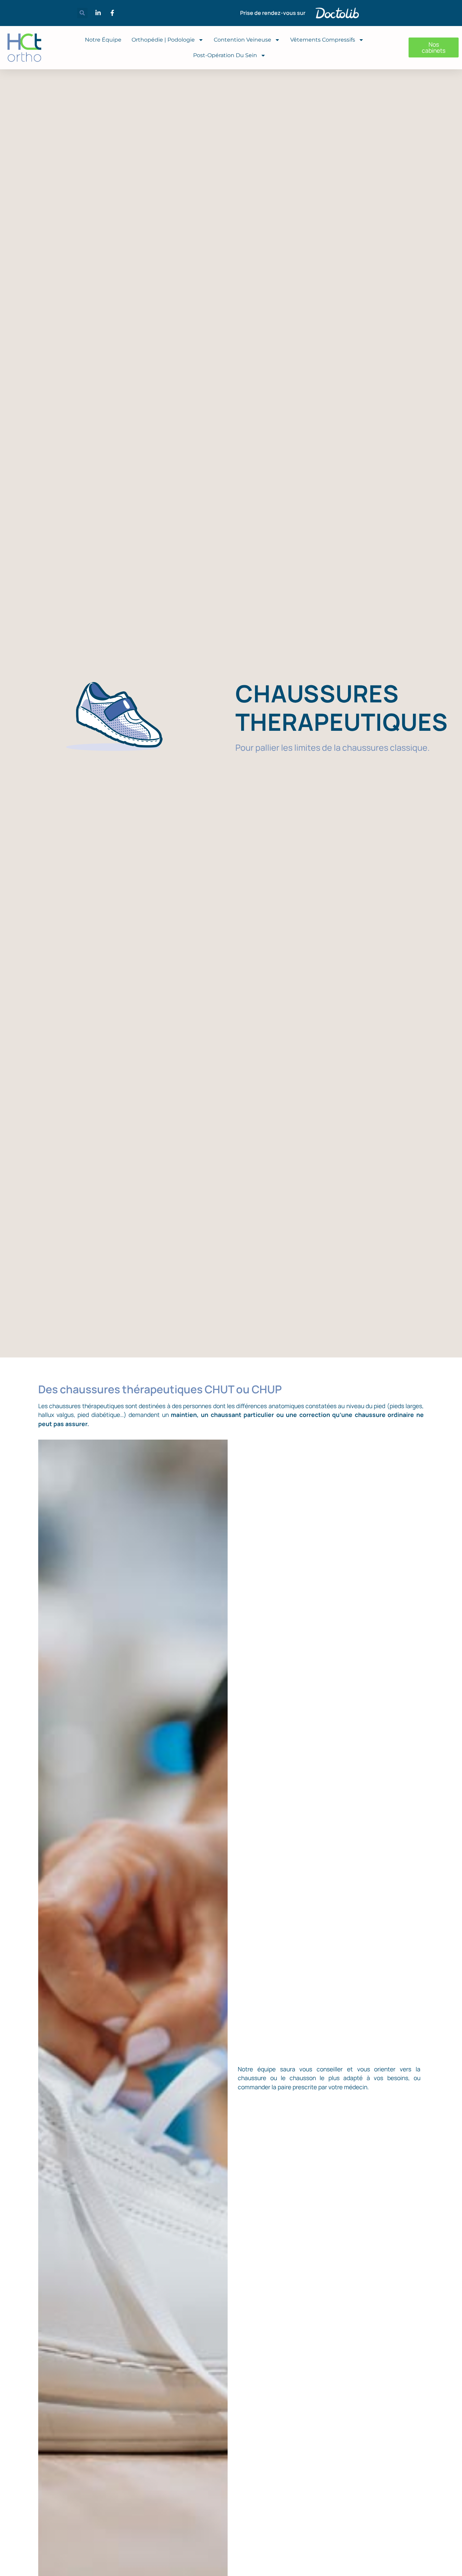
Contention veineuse (242, 40)
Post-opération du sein (225, 55)
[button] (82, 13)
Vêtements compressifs (323, 40)
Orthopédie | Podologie (163, 40)
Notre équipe (103, 40)
